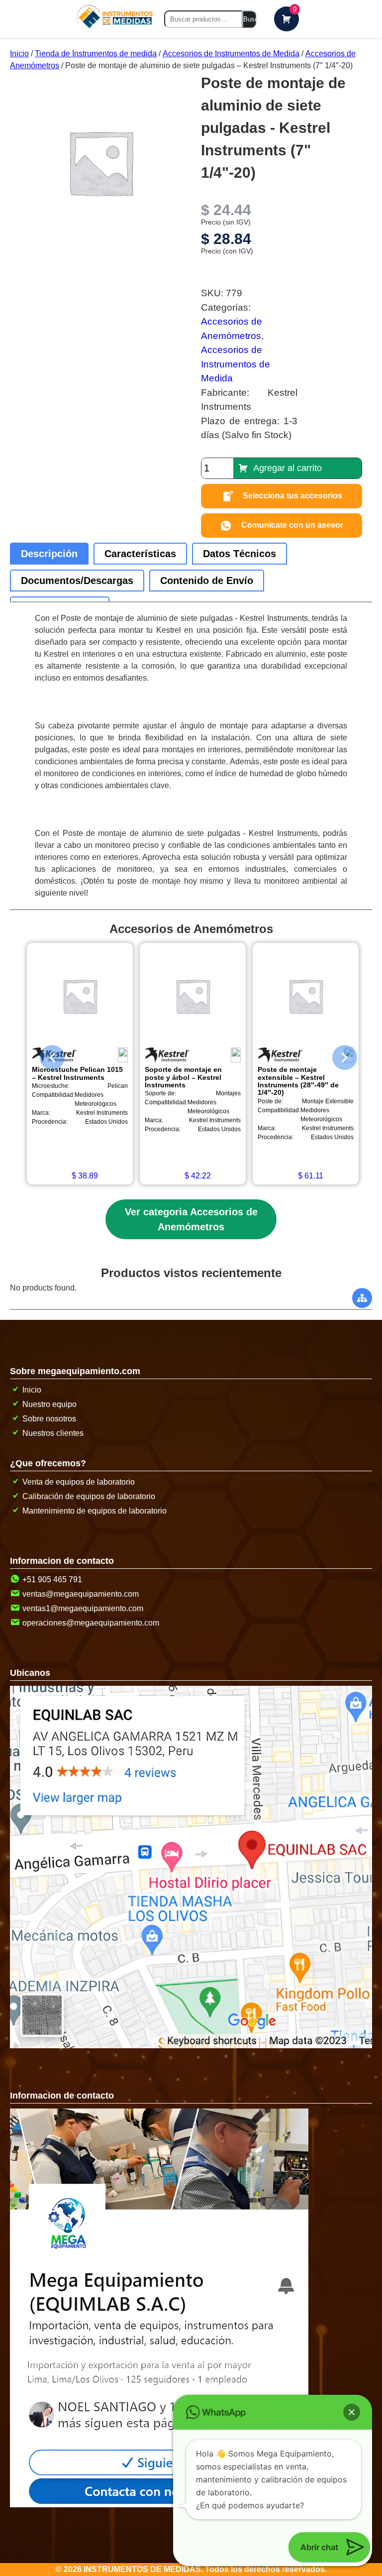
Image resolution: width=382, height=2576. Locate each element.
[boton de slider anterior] (45, 1055)
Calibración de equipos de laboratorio (89, 1496)
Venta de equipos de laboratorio (79, 1482)
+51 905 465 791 (52, 1580)
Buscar (250, 19)
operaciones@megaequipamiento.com (91, 1623)
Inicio (19, 54)
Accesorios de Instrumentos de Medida (231, 54)
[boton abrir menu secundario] (362, 1298)
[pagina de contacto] (159, 2505)
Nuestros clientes (53, 1433)
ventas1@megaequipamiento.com (83, 1608)
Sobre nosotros (49, 1419)
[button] (352, 2412)
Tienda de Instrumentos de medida (96, 54)
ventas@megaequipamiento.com (81, 1594)
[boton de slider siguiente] (337, 1055)
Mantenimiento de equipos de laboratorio (95, 1511)
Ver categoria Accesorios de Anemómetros (191, 1219)
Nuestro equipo (49, 1404)
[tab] (49, 554)
